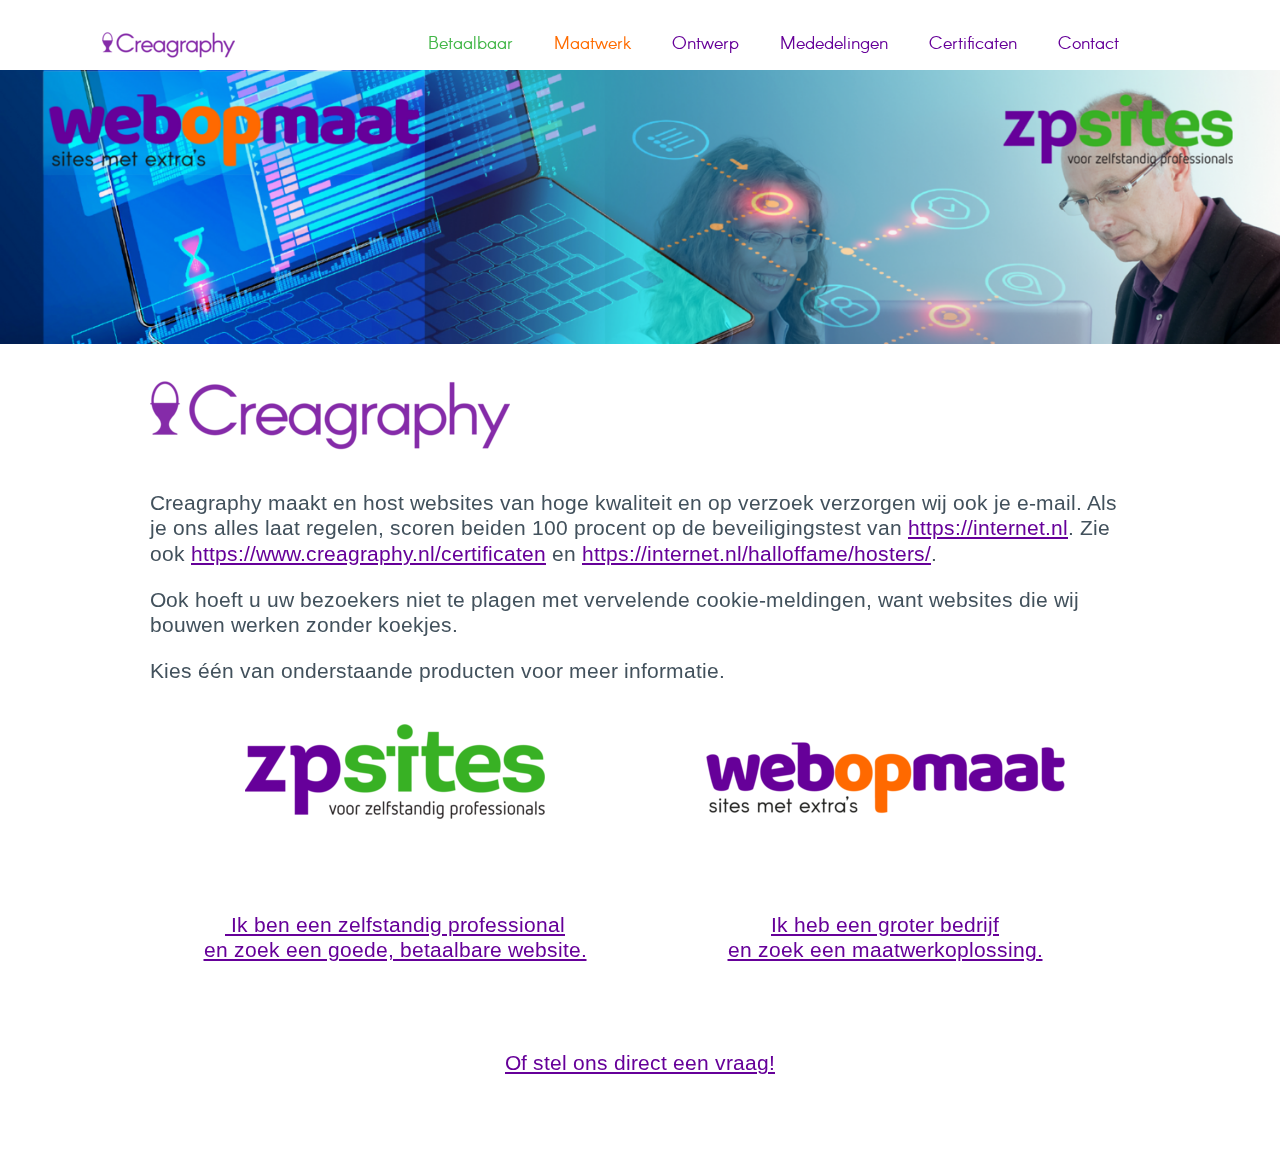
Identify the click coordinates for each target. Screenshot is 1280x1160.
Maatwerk (592, 44)
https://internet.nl (988, 527)
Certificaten (973, 44)
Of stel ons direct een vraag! (640, 1062)
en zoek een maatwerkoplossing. (885, 949)
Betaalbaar (470, 44)
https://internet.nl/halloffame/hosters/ (756, 553)
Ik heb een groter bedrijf (885, 924)
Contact (1088, 44)
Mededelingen (834, 44)
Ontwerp (705, 44)
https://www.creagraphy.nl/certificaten (368, 553)
